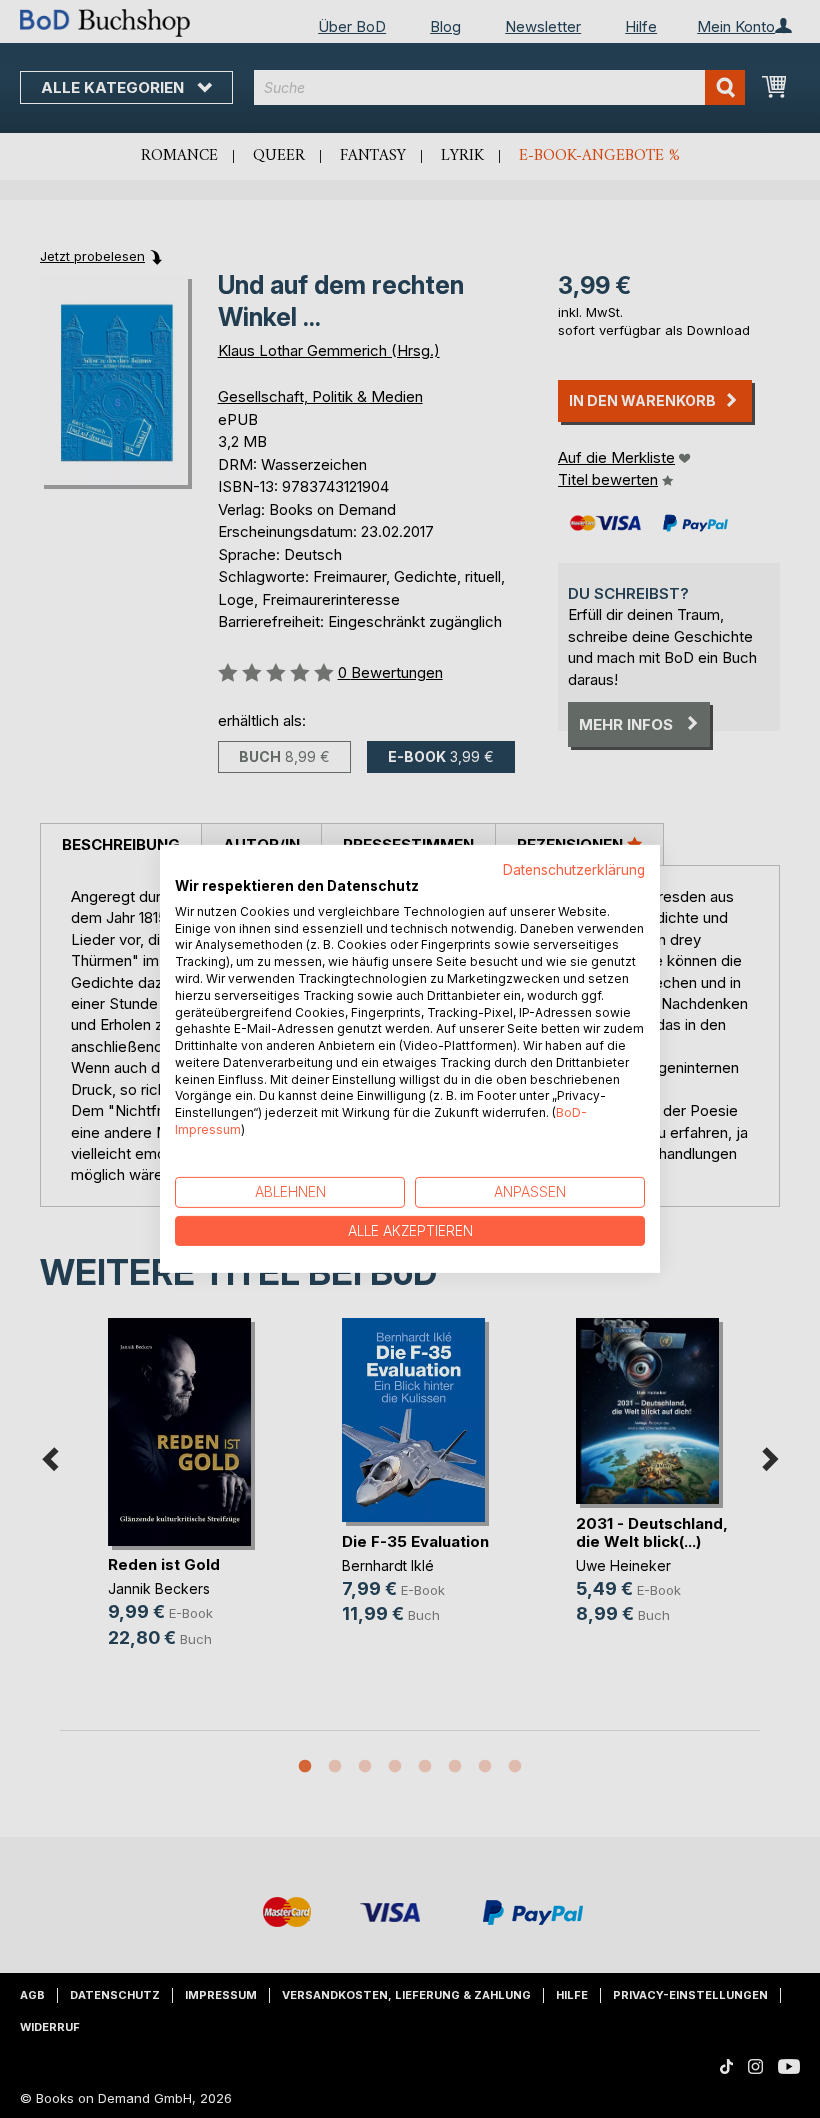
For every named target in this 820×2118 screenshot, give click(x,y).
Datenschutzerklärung (574, 870)
